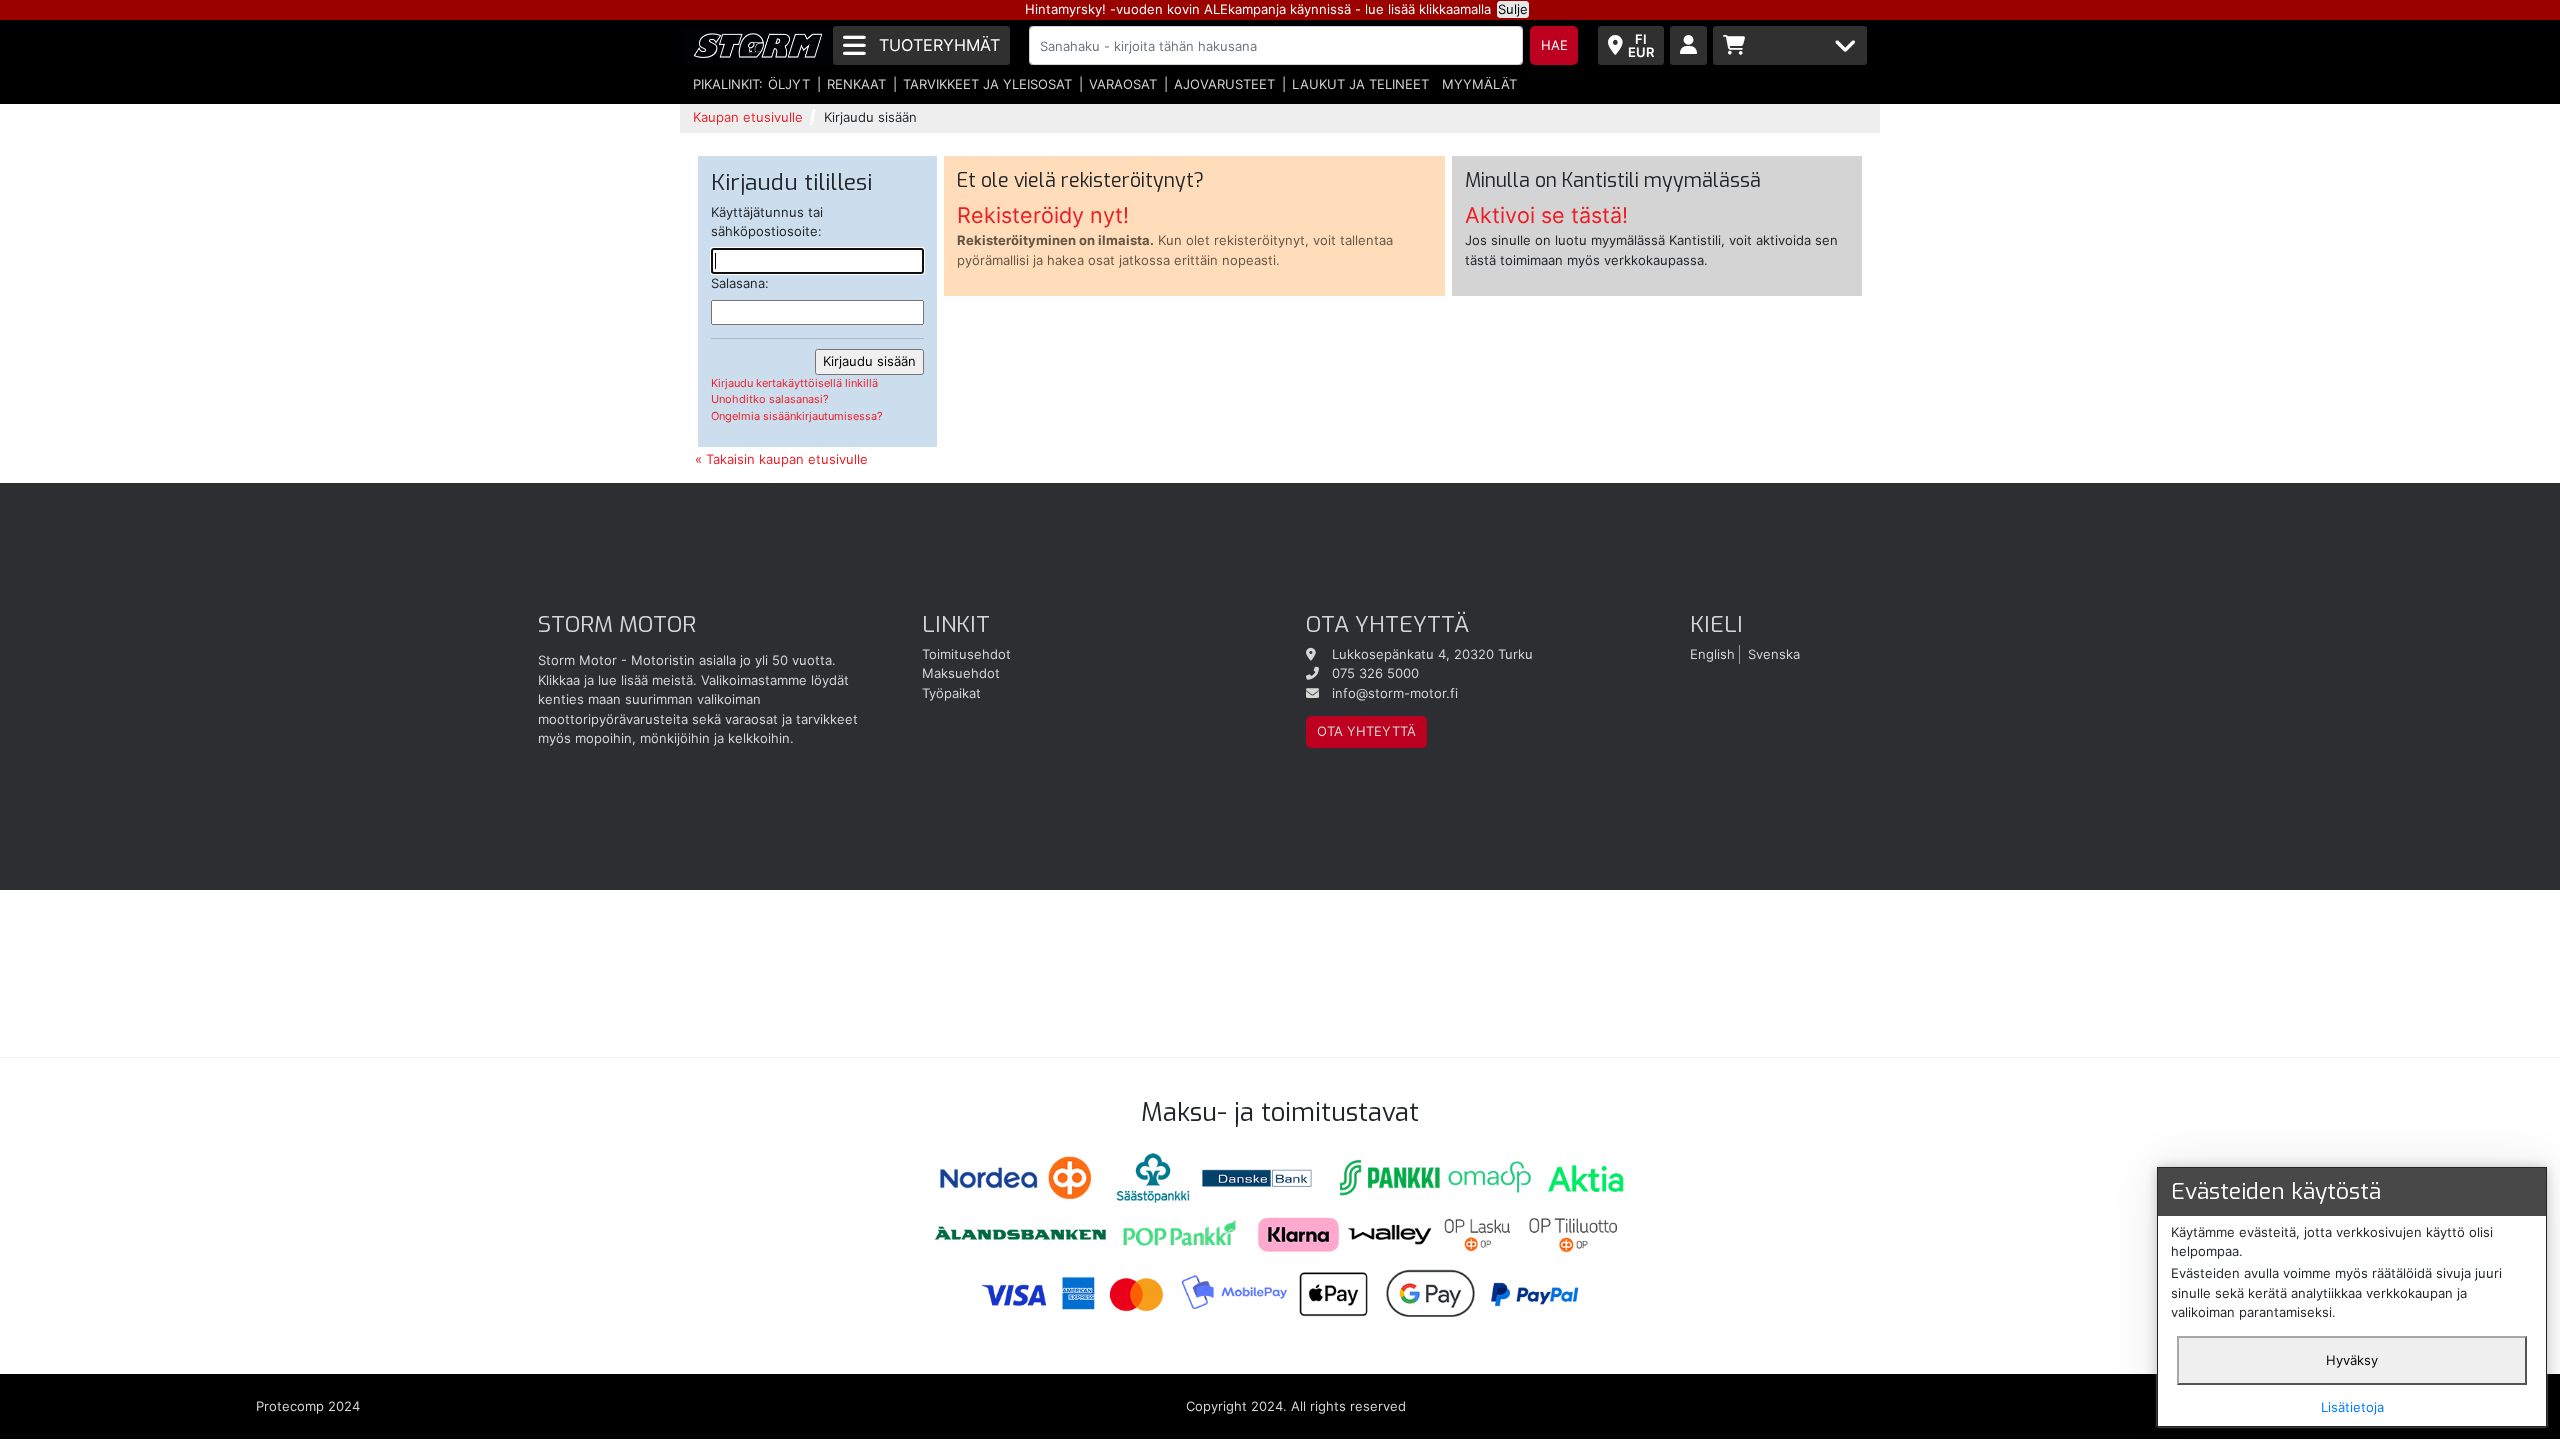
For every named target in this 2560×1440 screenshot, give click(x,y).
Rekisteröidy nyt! (1043, 215)
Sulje (1513, 9)
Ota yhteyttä (1366, 731)
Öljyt (789, 84)
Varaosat (1123, 84)
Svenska (1774, 654)
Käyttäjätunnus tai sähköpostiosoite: (767, 222)
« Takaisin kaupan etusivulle (781, 459)
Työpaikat (951, 693)
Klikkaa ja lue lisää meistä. (617, 680)
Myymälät (1479, 84)
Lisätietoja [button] (2352, 1407)
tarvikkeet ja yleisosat (987, 84)
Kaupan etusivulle (748, 117)
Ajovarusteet (1224, 84)
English (1712, 654)
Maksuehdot (961, 673)
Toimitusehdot (966, 654)
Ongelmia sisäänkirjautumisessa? (797, 416)
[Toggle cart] (1790, 45)
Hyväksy (2352, 1360)
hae (1554, 45)
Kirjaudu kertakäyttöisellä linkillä (794, 383)
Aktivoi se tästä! (1546, 215)
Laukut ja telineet (1360, 84)
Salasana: (740, 283)
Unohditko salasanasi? (770, 399)
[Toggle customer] (1688, 45)
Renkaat (856, 84)
